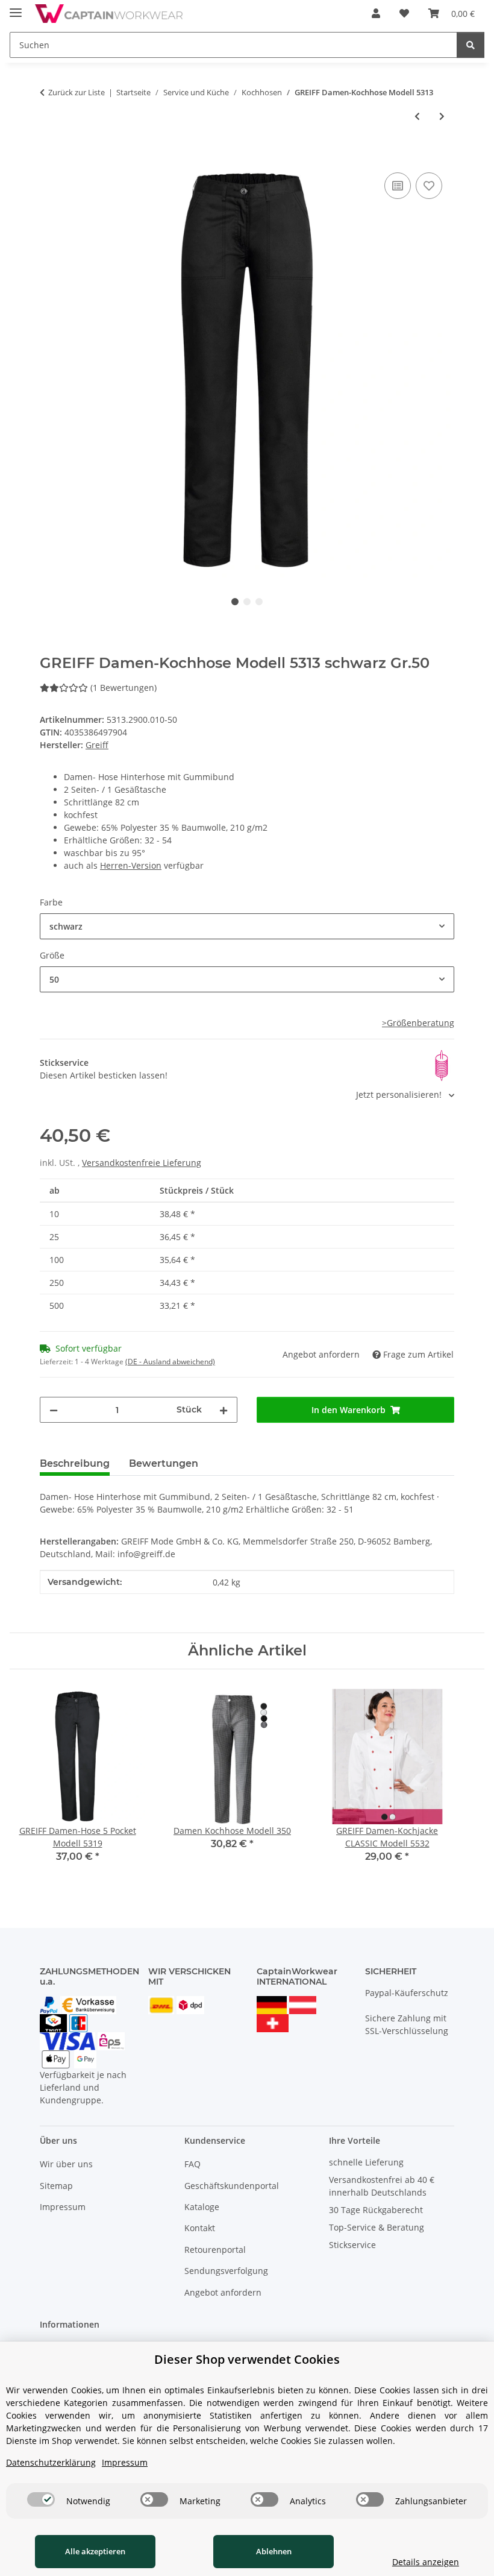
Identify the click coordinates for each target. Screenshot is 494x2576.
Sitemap (56, 2186)
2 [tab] (247, 602)
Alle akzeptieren (95, 2551)
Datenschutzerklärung (51, 2462)
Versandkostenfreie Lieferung (142, 1163)
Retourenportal (215, 2250)
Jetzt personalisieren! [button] (400, 1094)
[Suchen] (471, 45)
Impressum (63, 2207)
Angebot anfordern (223, 2292)
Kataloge (202, 2207)
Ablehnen (274, 2551)
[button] (376, 13)
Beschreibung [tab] (75, 1463)
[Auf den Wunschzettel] (429, 186)
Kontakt (200, 2228)
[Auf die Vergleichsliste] (398, 186)
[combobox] (247, 926)
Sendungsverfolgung (226, 2271)
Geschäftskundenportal (232, 2186)
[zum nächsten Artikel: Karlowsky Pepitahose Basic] (442, 116)
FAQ (192, 2164)
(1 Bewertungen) (123, 688)
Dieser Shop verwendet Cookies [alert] (247, 2359)
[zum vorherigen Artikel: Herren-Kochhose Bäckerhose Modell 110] (417, 116)
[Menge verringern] (54, 1410)
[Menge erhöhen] (224, 1410)
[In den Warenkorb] (49, 156)
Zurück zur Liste (77, 92)
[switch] (41, 2499)
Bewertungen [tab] (164, 1463)
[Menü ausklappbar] (16, 8)
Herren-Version (131, 865)
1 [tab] (235, 602)
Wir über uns (66, 2164)
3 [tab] (259, 602)
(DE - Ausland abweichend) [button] (170, 1362)
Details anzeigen (426, 2562)
